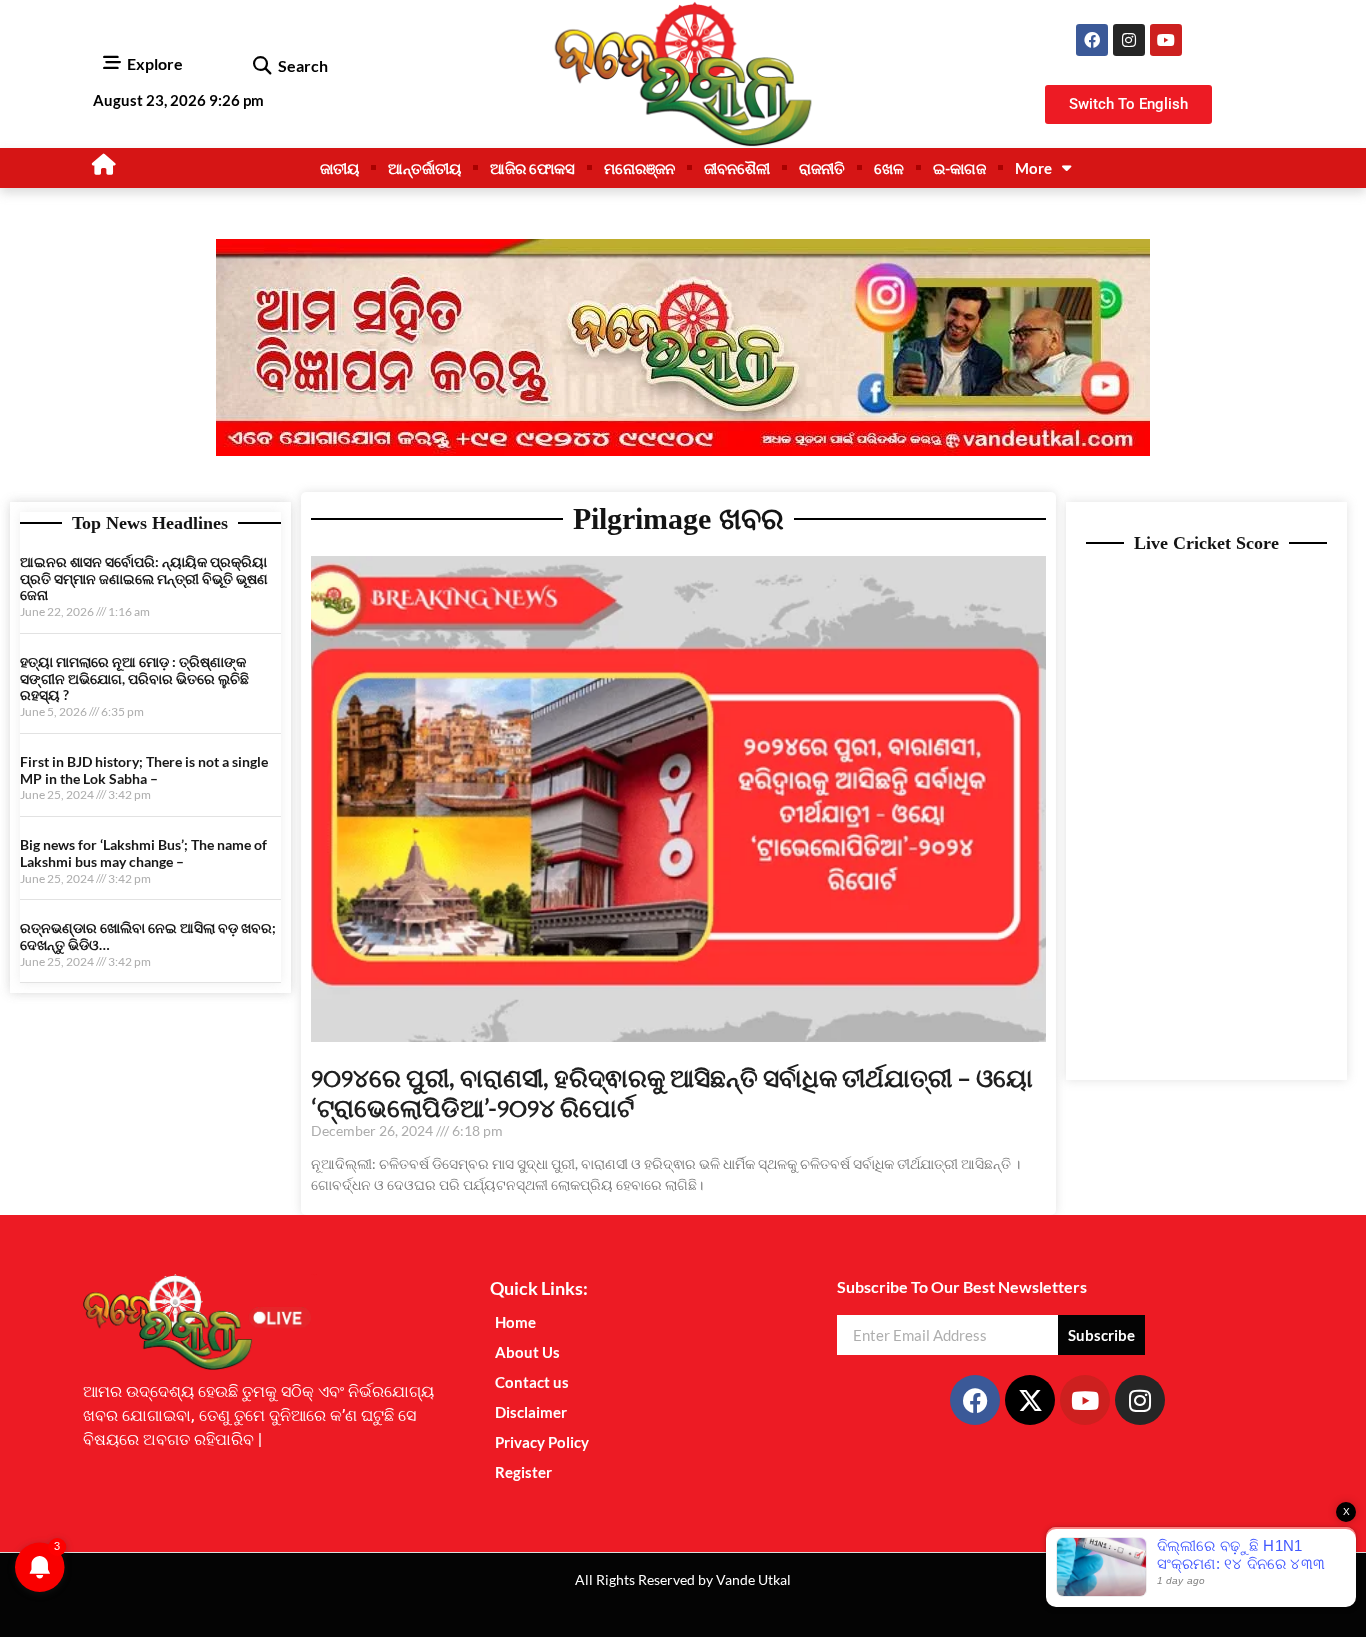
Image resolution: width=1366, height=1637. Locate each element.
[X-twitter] (1030, 1400)
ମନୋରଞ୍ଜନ (639, 168)
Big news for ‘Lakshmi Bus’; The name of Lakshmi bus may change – (143, 853)
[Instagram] (1129, 40)
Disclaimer (531, 1412)
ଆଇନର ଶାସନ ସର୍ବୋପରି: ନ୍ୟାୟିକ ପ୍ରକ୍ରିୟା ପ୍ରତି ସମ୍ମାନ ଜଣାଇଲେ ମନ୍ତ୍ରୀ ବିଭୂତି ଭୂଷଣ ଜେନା (144, 578)
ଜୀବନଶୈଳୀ (737, 168)
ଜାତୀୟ (339, 168)
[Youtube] (1166, 40)
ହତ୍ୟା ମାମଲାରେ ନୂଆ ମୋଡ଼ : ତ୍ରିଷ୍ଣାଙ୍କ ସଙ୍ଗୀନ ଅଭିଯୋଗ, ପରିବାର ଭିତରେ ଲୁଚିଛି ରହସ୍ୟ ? (134, 678)
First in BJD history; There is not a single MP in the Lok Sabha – (144, 770)
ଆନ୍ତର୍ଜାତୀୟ (424, 168)
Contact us (532, 1382)
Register (523, 1472)
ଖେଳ (889, 168)
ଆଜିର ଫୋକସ (532, 168)
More (1033, 168)
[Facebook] (1092, 40)
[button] (261, 66)
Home (515, 1322)
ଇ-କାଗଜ (959, 168)
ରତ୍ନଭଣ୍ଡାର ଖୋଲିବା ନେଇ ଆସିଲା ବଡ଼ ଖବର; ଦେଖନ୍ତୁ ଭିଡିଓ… (148, 936)
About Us (527, 1352)
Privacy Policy (542, 1442)
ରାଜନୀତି (822, 168)
